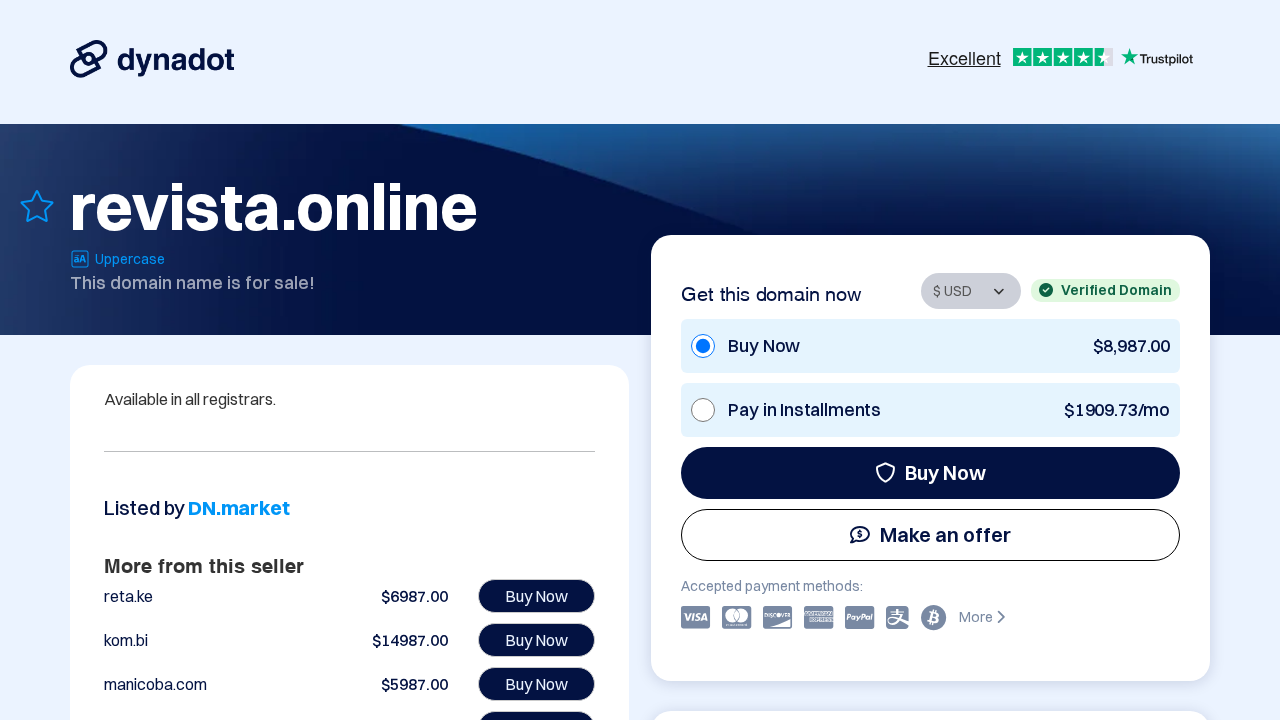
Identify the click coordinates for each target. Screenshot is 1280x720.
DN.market (238, 507)
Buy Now (945, 472)
